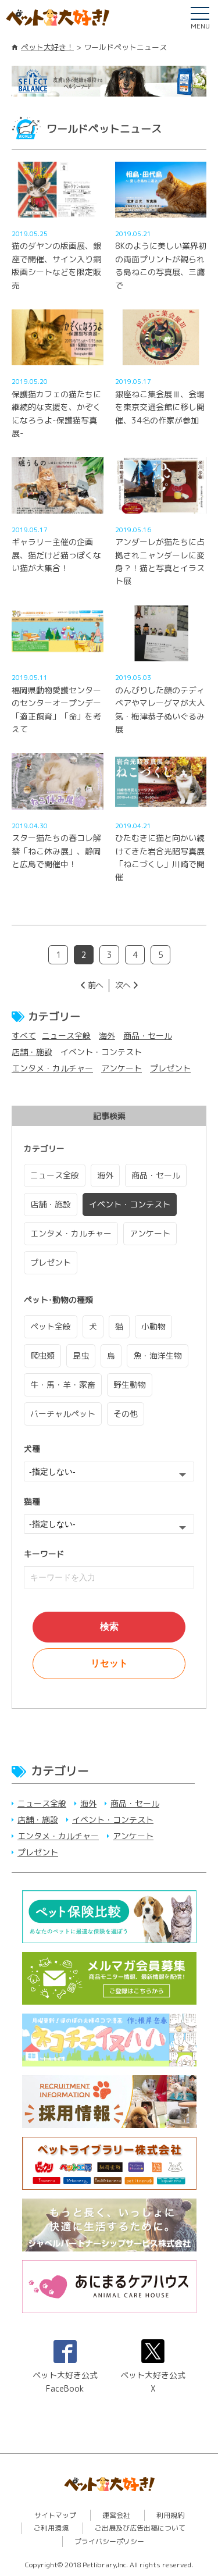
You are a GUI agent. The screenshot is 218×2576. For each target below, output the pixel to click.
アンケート (121, 1068)
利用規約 (170, 2515)
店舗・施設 (32, 1052)
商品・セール (148, 1036)
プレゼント (170, 1068)
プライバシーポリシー (109, 2541)
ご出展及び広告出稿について (140, 2528)
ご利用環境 (51, 2528)
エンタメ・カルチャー (52, 1068)
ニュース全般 (66, 1036)
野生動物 (130, 1385)
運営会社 (116, 2515)
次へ (123, 985)
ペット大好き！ (47, 47)
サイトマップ (55, 2515)
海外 (107, 1036)
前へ (95, 985)
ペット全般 (51, 1326)
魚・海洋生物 (158, 1355)
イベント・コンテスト (130, 1204)
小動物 (153, 1326)
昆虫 (81, 1355)
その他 (126, 1414)
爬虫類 (42, 1355)
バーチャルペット (63, 1414)
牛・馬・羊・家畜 (63, 1385)
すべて (24, 1036)
